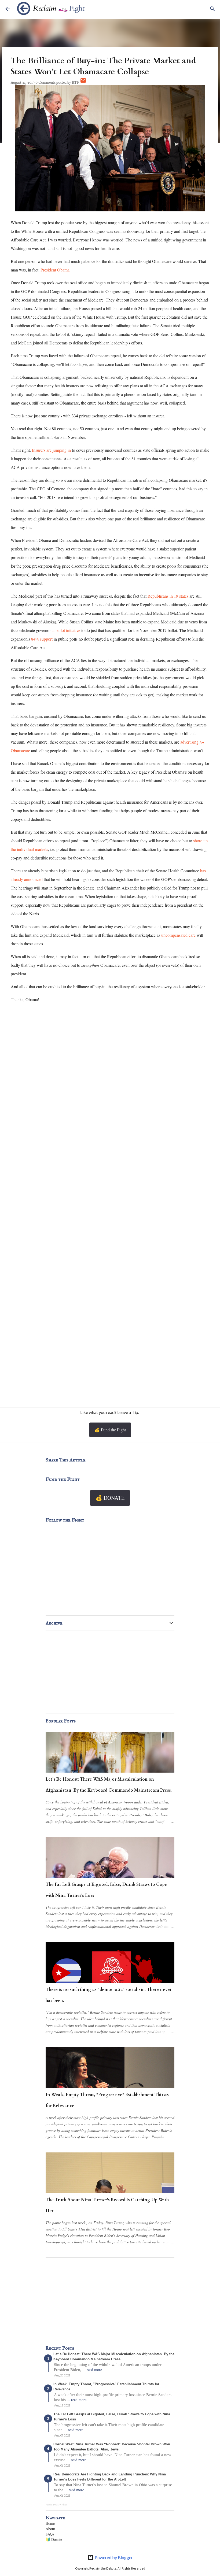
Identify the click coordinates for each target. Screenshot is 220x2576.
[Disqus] (110, 1093)
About (50, 2529)
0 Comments (45, 82)
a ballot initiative (66, 630)
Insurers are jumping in (51, 450)
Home (50, 2523)
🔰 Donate (54, 2539)
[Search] (212, 9)
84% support (42, 639)
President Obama (55, 270)
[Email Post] (83, 82)
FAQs (50, 2534)
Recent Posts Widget (56, 2505)
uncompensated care (178, 935)
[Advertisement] (110, 1353)
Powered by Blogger (113, 2557)
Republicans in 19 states (168, 596)
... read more (92, 2370)
